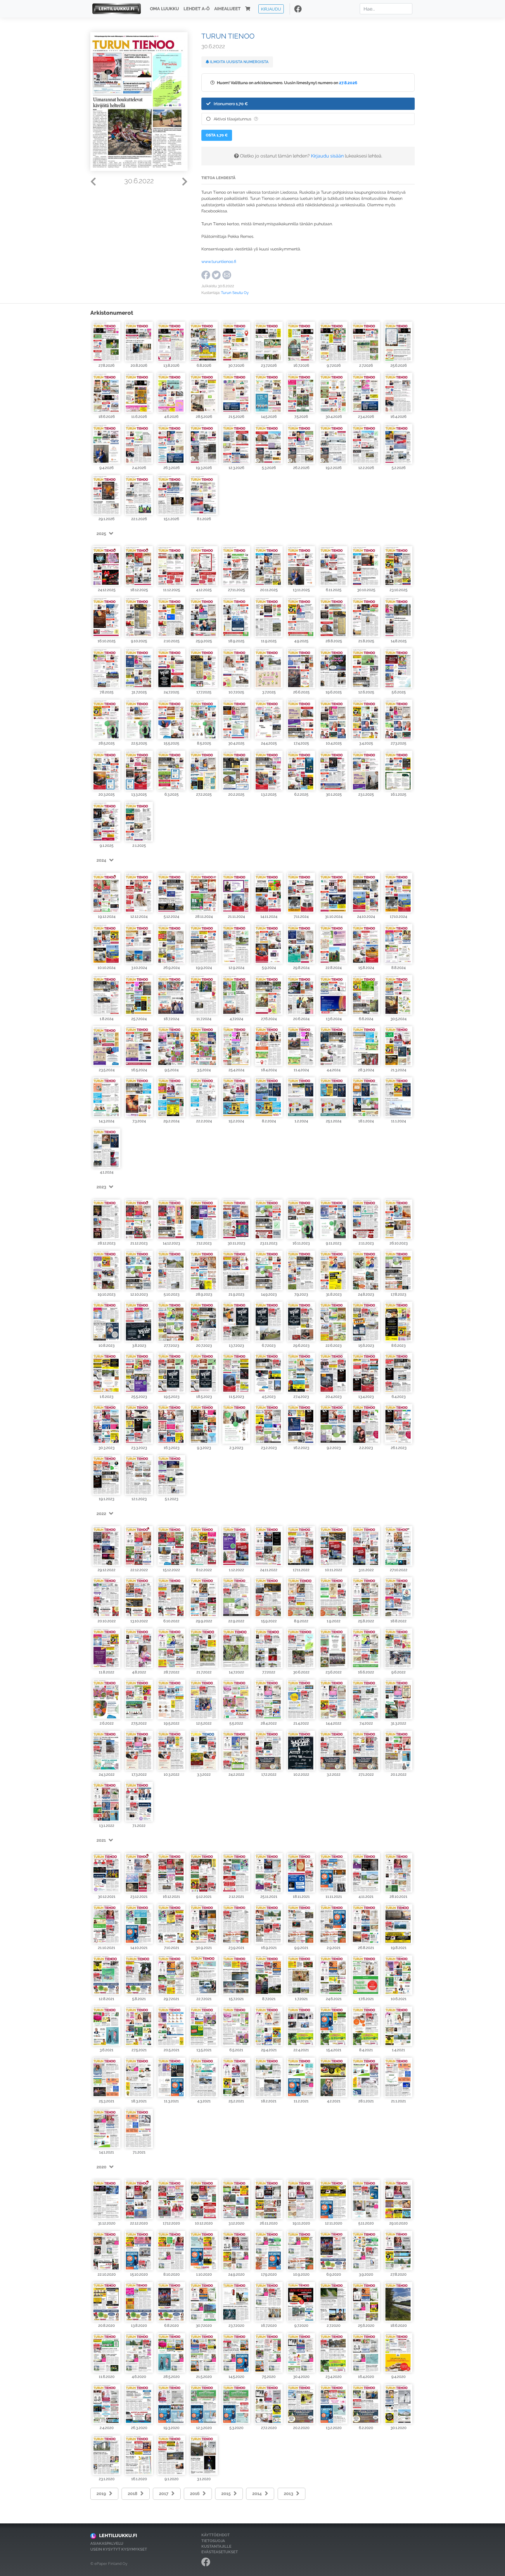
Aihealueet (227, 9)
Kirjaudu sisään (327, 156)
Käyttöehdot (216, 2535)
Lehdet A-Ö (197, 9)
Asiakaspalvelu (107, 2543)
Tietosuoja (213, 2541)
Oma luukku (164, 9)
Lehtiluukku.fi (118, 2536)
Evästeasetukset (220, 2552)
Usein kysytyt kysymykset (119, 2549)
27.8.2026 (348, 83)
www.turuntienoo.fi (219, 261)
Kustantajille (216, 2546)
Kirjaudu (271, 9)
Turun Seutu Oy (235, 293)
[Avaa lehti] (107, 341)
